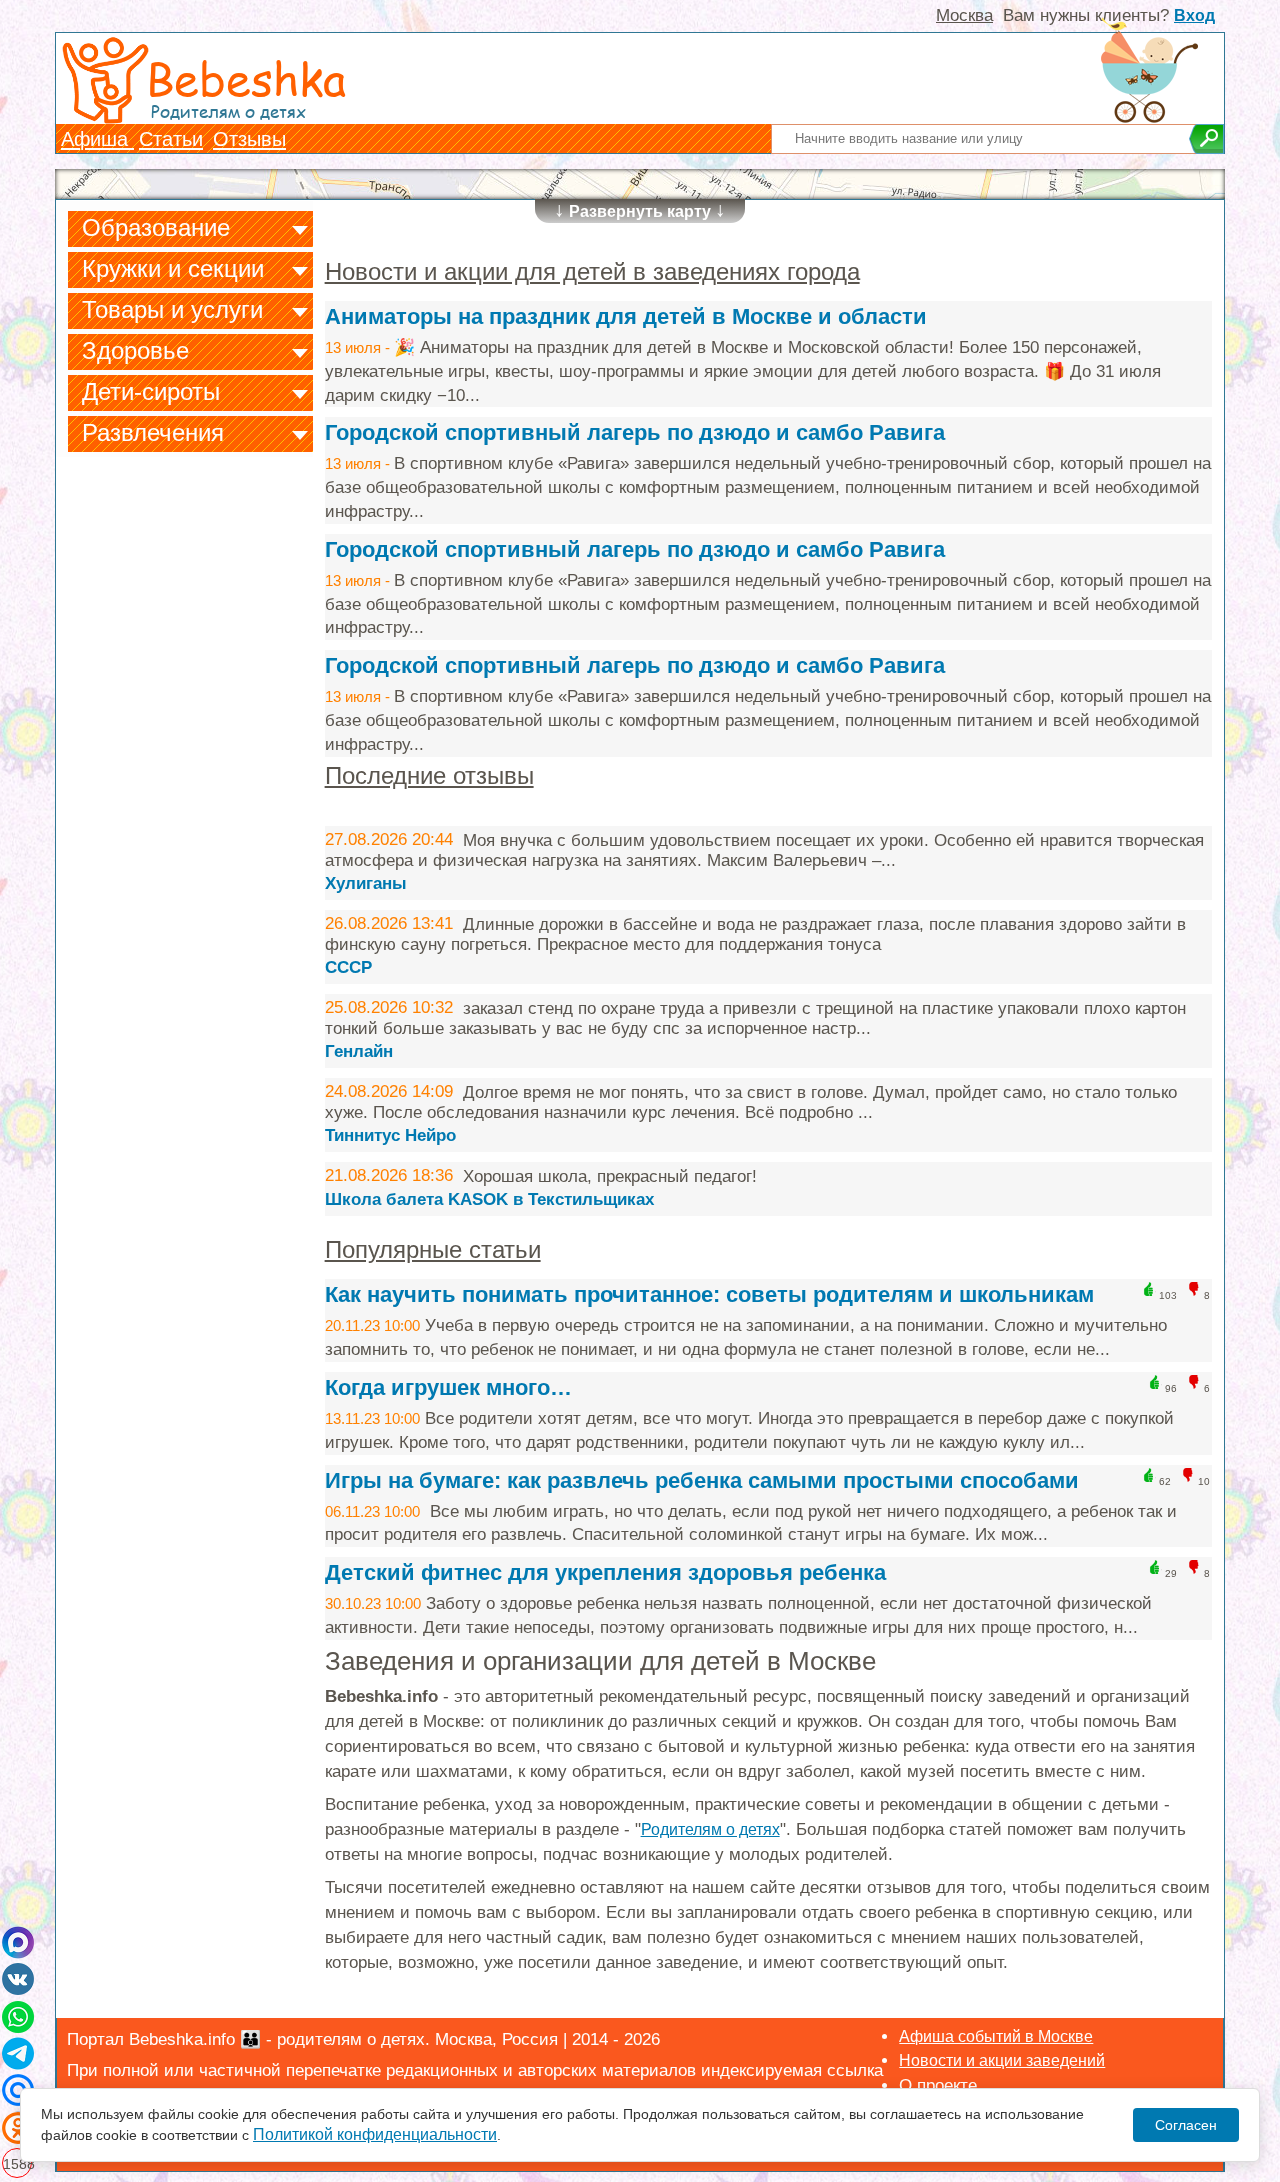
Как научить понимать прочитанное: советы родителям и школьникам (709, 1294)
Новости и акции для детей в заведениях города (592, 271)
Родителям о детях (710, 1829)
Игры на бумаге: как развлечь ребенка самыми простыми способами (702, 1480)
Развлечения (153, 432)
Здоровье (135, 350)
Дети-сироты (151, 391)
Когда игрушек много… (448, 1387)
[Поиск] (1206, 139)
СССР (348, 967)
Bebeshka (246, 77)
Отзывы (249, 139)
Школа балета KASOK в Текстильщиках (489, 1199)
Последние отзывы (429, 775)
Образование (156, 227)
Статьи (171, 139)
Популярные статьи (433, 1249)
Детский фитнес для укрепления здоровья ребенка (605, 1572)
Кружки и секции (173, 268)
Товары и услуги (172, 309)
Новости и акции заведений (1002, 2060)
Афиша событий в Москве (996, 2036)
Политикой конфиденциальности (375, 2134)
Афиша (97, 139)
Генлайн (359, 1051)
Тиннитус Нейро (390, 1135)
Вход (1194, 15)
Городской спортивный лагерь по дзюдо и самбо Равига (635, 432)
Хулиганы (366, 883)
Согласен (1186, 2125)
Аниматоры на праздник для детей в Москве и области (626, 316)
